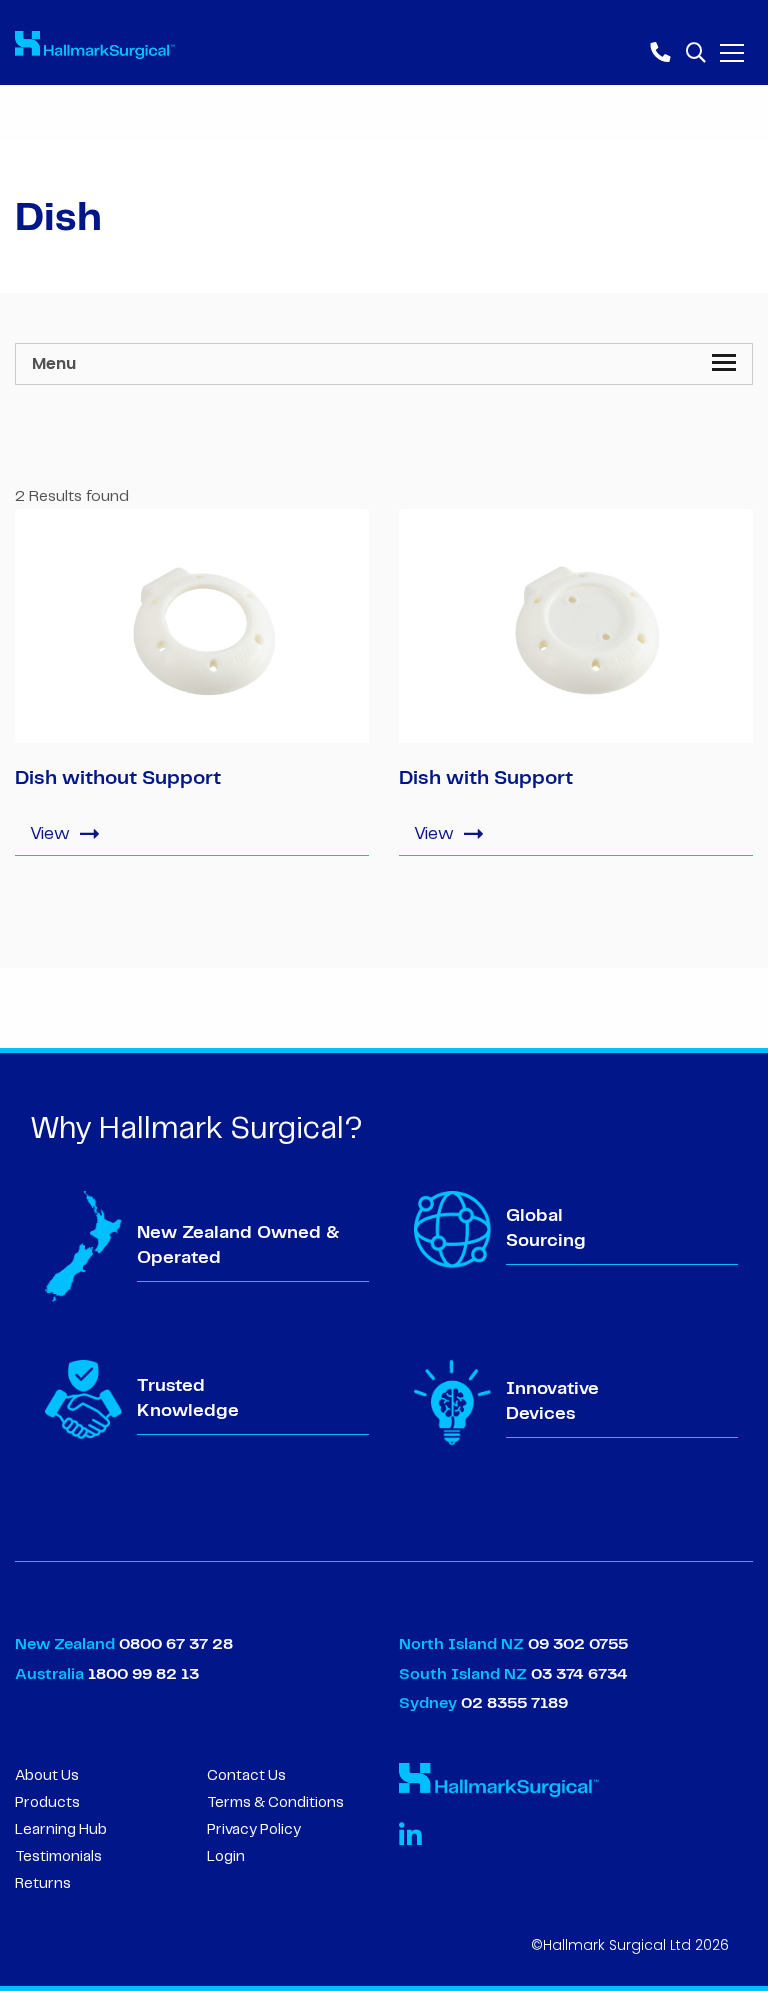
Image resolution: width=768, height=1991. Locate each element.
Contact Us (246, 1776)
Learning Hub (61, 1830)
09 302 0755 (578, 1644)
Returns (43, 1884)
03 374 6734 (579, 1674)
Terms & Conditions (275, 1803)
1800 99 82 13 (143, 1674)
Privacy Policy (254, 1830)
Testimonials (58, 1857)
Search (695, 50)
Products (47, 1803)
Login (226, 1857)
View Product (192, 832)
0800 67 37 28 (176, 1644)
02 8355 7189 (512, 1703)
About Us (47, 1776)
